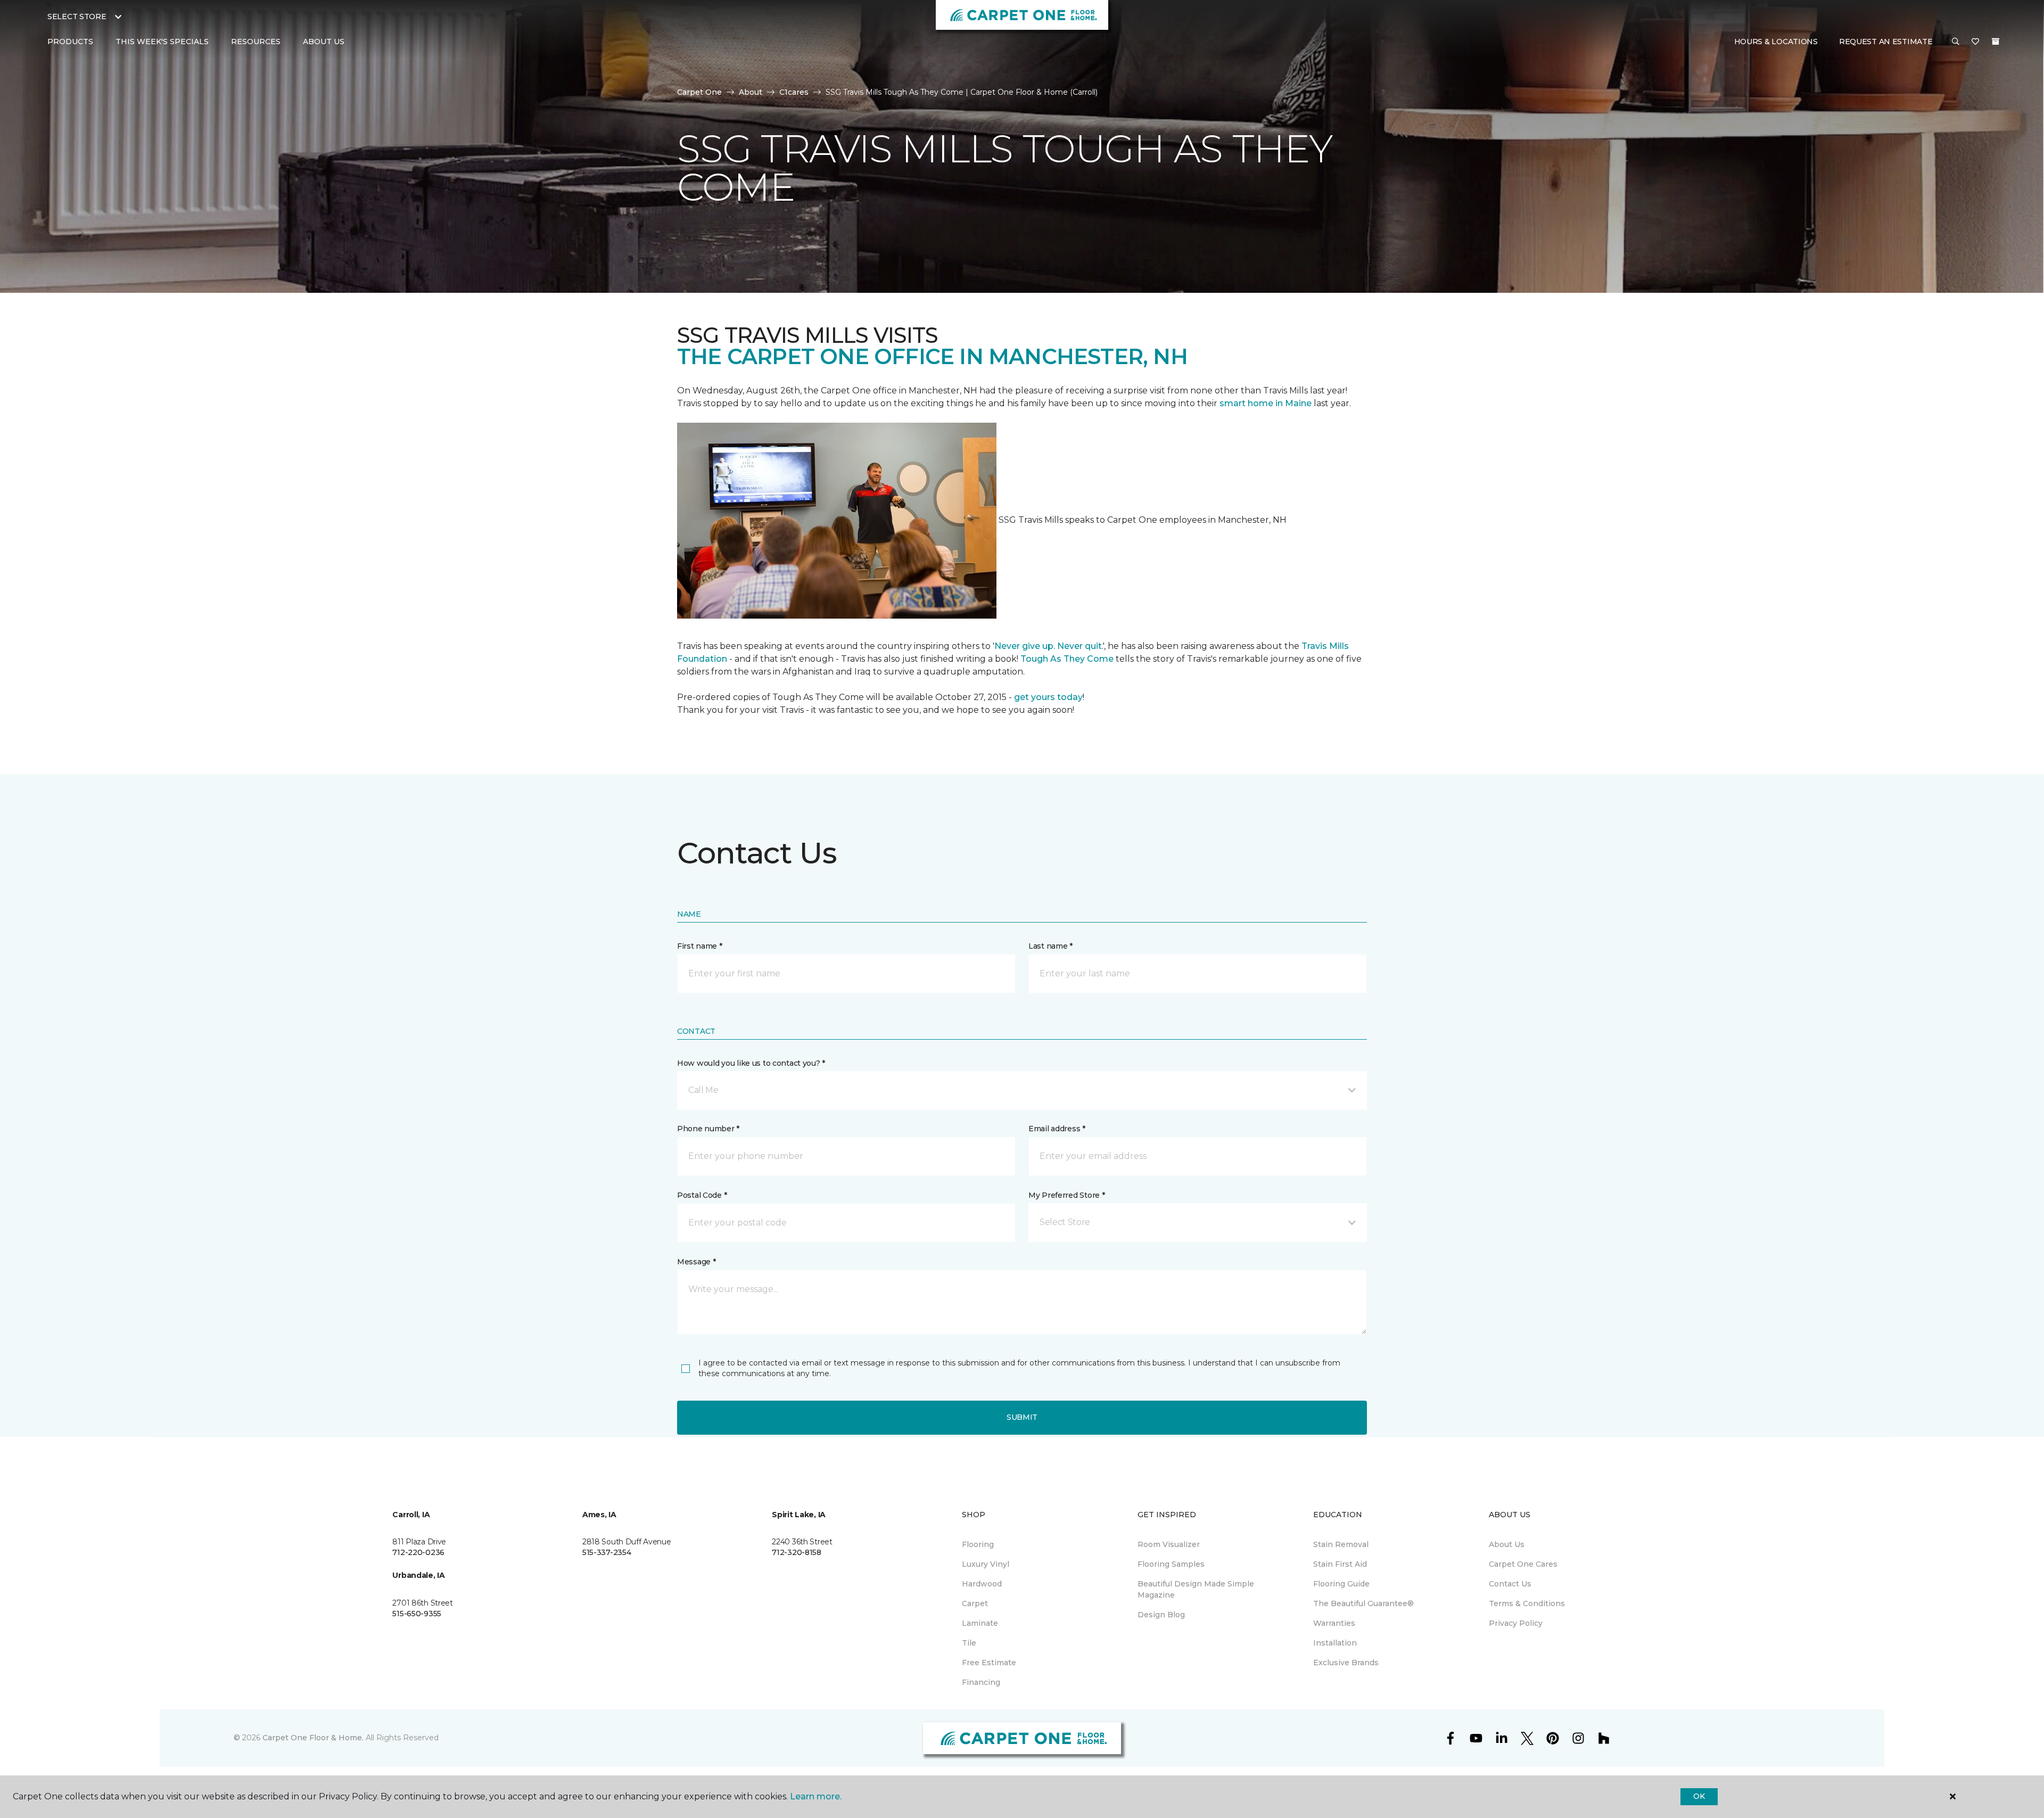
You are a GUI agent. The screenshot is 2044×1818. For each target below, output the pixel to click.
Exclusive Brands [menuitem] (1346, 1663)
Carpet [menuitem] (975, 1603)
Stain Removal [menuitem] (1341, 1544)
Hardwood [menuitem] (982, 1584)
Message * (696, 1262)
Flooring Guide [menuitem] (1341, 1584)
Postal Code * (702, 1195)
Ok (1699, 1796)
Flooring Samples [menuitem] (1171, 1564)
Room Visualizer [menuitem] (1169, 1544)
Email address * (1057, 1129)
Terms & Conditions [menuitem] (1527, 1603)
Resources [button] (256, 42)
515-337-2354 (607, 1552)
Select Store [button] (77, 17)
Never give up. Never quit (1048, 646)
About (751, 92)
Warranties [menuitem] (1334, 1623)
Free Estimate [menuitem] (989, 1663)
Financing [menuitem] (981, 1682)
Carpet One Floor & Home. (313, 1738)
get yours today (1048, 697)
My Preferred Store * (1066, 1195)
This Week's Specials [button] (162, 42)
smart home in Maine (1266, 403)
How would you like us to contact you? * (751, 1063)
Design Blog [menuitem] (1161, 1615)
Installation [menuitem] (1335, 1643)
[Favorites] (1975, 42)
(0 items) (1996, 42)
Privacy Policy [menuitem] (1516, 1623)
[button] (1956, 42)
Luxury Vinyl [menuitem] (986, 1564)
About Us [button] (324, 42)
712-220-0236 (418, 1552)
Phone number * (708, 1129)
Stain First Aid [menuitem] (1340, 1564)
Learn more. (816, 1796)
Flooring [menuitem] (978, 1544)
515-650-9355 (417, 1614)
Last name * (1050, 946)
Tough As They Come (1067, 659)
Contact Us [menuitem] (1510, 1584)
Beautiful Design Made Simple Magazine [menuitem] (1196, 1589)
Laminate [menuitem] (980, 1623)
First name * (700, 946)
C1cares (794, 92)
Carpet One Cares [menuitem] (1523, 1564)
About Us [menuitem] (1507, 1544)
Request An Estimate (1886, 42)
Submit (1022, 1417)
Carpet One (699, 92)
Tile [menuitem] (969, 1643)
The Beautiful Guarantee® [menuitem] (1363, 1603)
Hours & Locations (1776, 42)
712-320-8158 (797, 1552)
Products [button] (70, 42)
